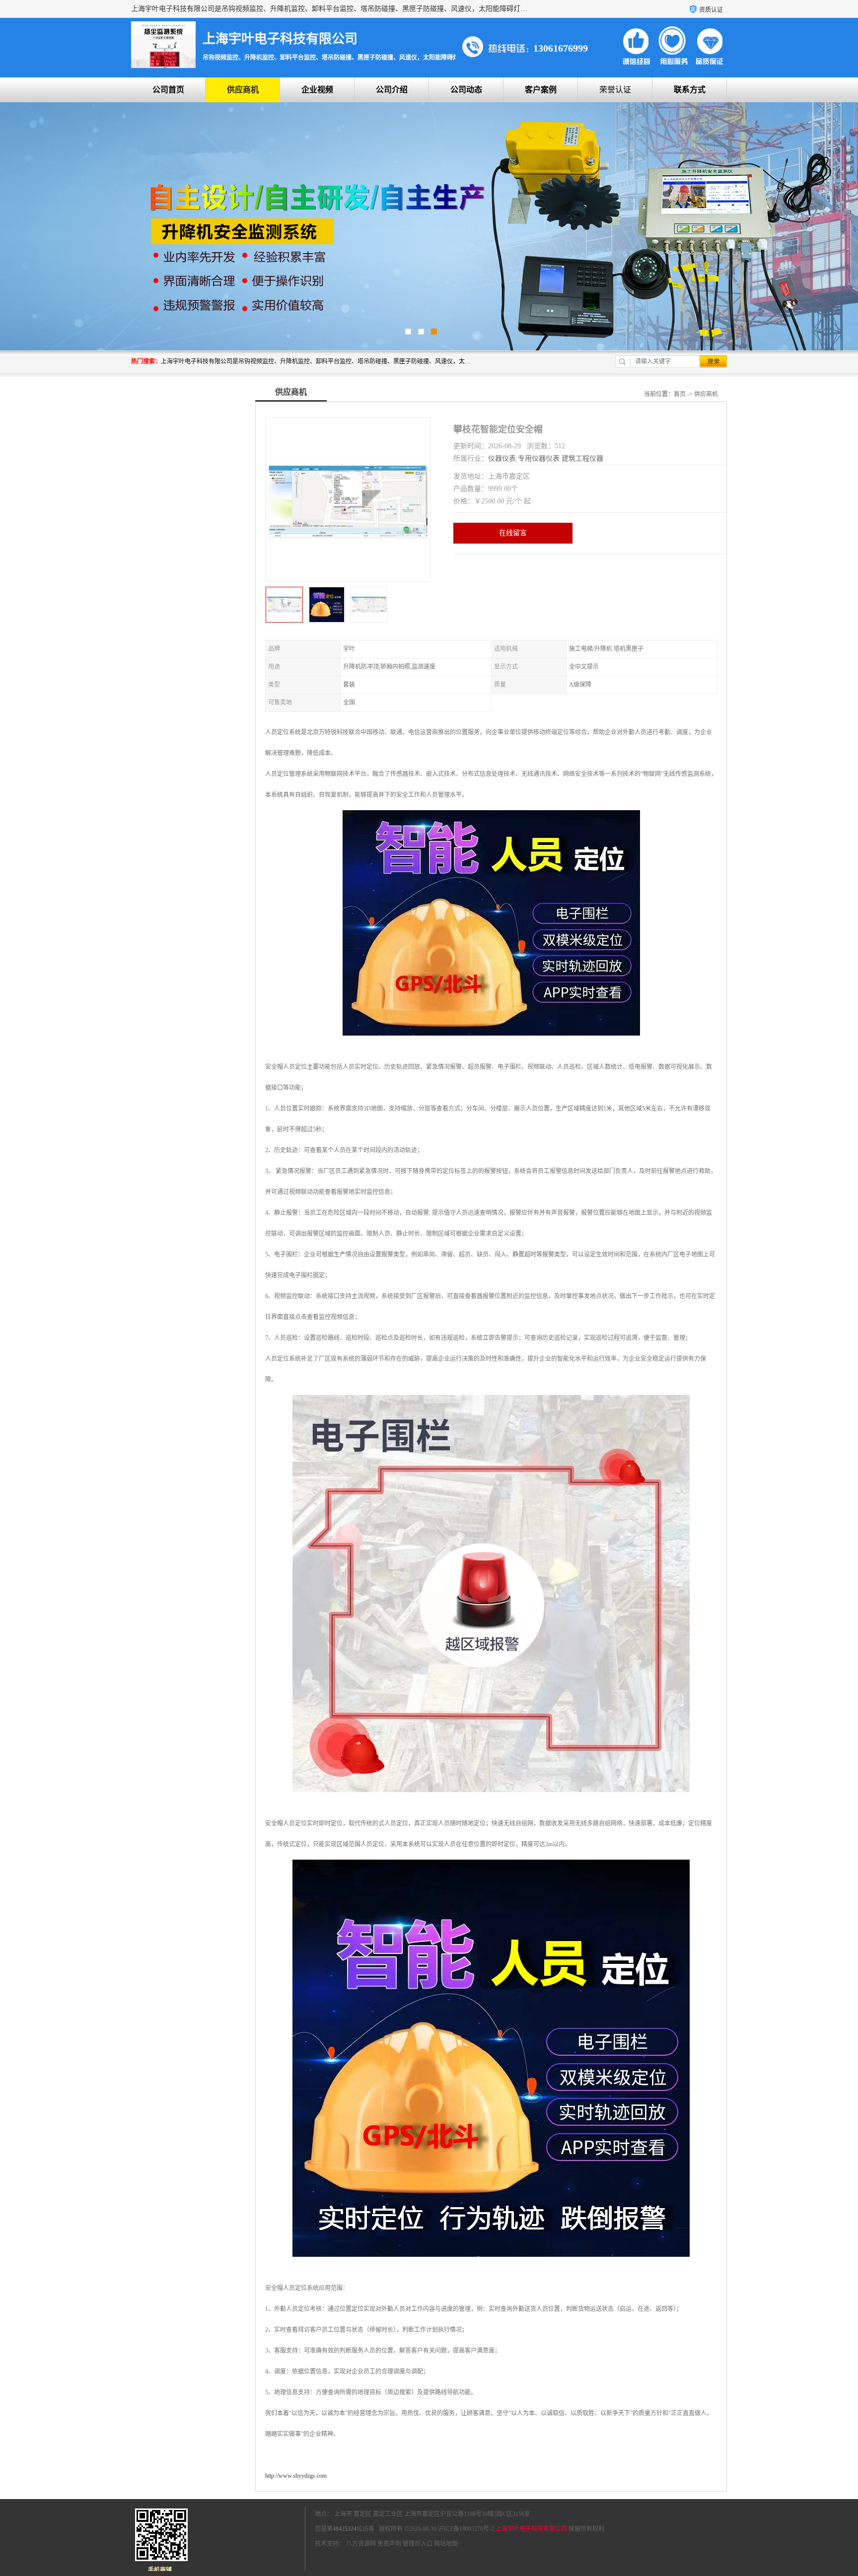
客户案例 (541, 90)
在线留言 (513, 533)
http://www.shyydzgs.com (296, 2476)
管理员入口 (418, 2544)
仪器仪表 (502, 458)
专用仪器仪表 (539, 458)
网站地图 (446, 2544)
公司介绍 (392, 90)
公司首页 (168, 90)
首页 (680, 394)
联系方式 (690, 90)
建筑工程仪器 (582, 458)
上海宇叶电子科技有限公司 (531, 2529)
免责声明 (389, 2544)
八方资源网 (361, 2544)
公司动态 (466, 90)
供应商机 (243, 90)
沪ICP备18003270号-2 (466, 2529)
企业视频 (317, 90)
